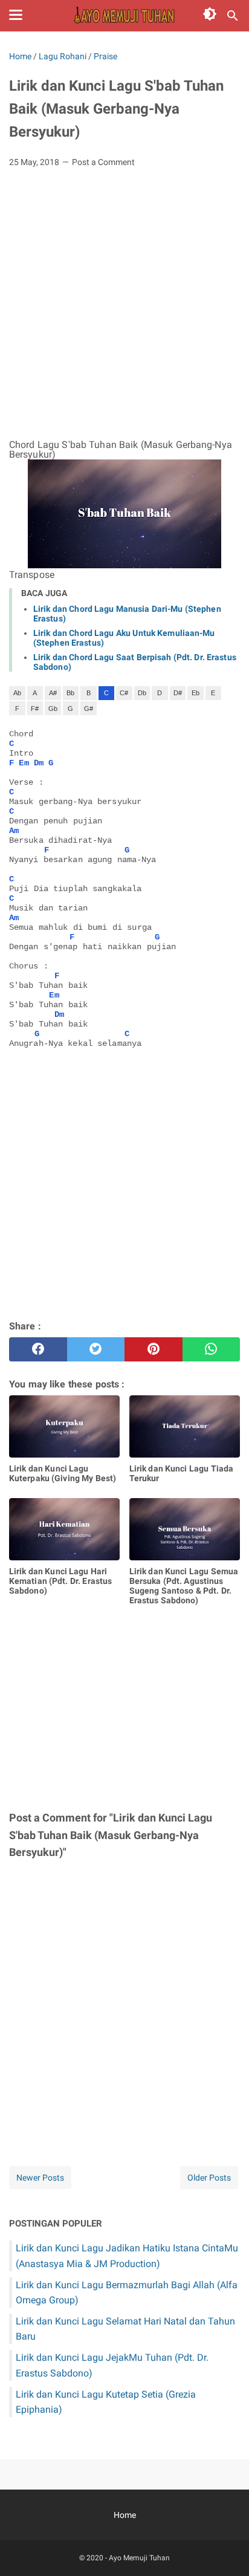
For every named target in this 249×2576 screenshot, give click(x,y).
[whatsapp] (212, 1349)
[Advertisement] (124, 308)
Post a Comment (103, 162)
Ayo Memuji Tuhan (139, 2558)
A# (53, 693)
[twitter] (96, 1349)
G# (89, 709)
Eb (196, 693)
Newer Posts (40, 2178)
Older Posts (209, 2178)
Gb (53, 709)
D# (178, 693)
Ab (17, 693)
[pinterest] (154, 1349)
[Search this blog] (233, 16)
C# (124, 693)
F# (35, 709)
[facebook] (38, 1349)
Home (125, 2515)
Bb (70, 693)
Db (142, 693)
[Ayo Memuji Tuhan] (124, 16)
